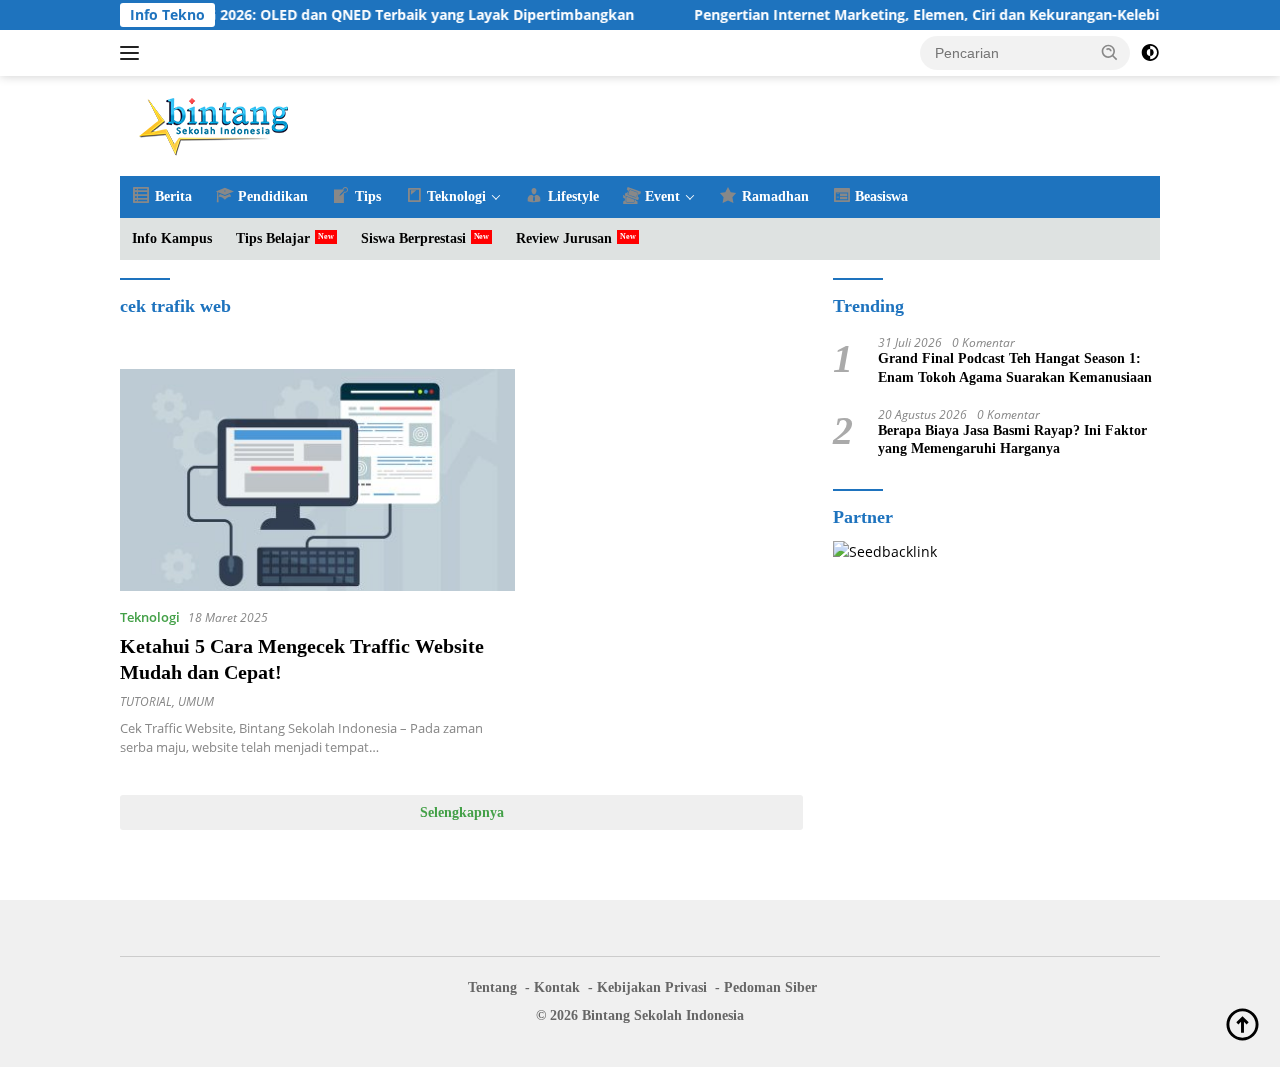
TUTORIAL (146, 701)
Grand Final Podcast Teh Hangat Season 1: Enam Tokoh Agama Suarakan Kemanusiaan (1015, 368)
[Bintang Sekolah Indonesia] (215, 124)
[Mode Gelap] (1150, 53)
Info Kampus (172, 238)
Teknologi (150, 617)
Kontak (557, 987)
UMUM (196, 701)
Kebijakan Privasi (652, 987)
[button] (1110, 52)
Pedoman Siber (770, 987)
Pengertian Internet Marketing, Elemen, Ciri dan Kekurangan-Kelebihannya (934, 15)
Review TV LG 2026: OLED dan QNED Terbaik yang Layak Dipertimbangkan (361, 15)
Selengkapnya (462, 812)
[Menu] (133, 53)
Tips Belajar (273, 238)
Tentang (492, 987)
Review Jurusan (564, 238)
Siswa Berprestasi (413, 238)
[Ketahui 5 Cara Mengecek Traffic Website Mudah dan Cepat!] (317, 480)
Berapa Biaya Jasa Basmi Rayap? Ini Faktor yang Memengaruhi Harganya (1012, 439)
